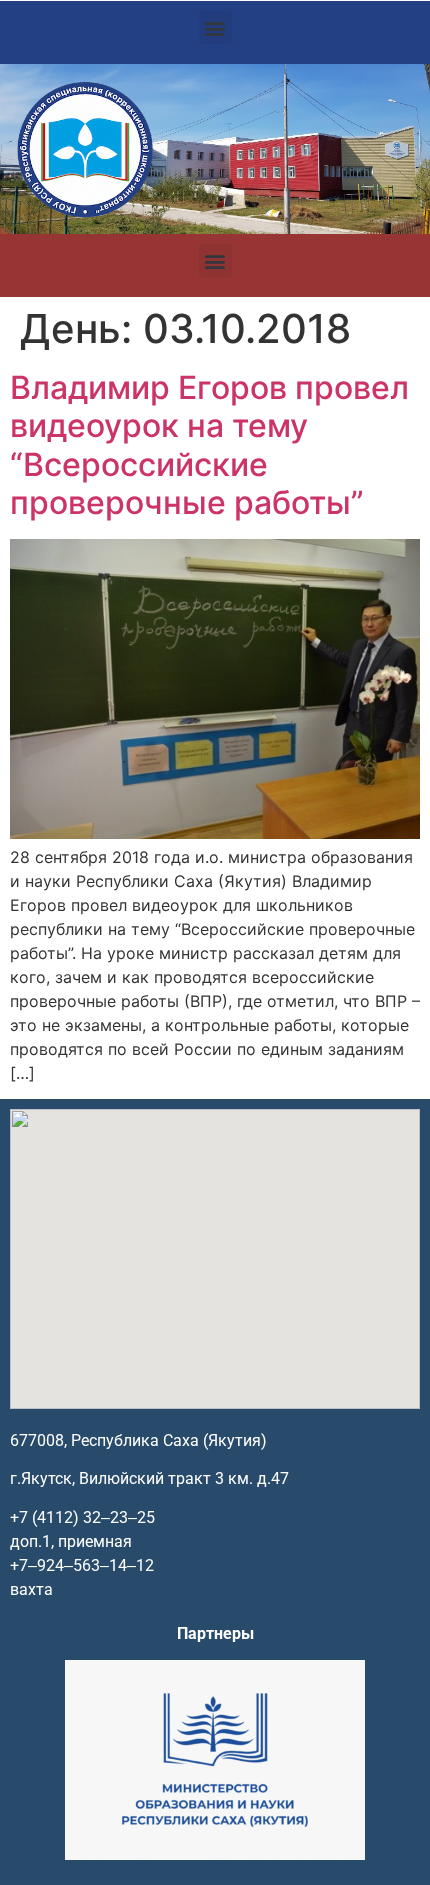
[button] (215, 27)
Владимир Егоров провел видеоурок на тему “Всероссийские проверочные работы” (209, 445)
